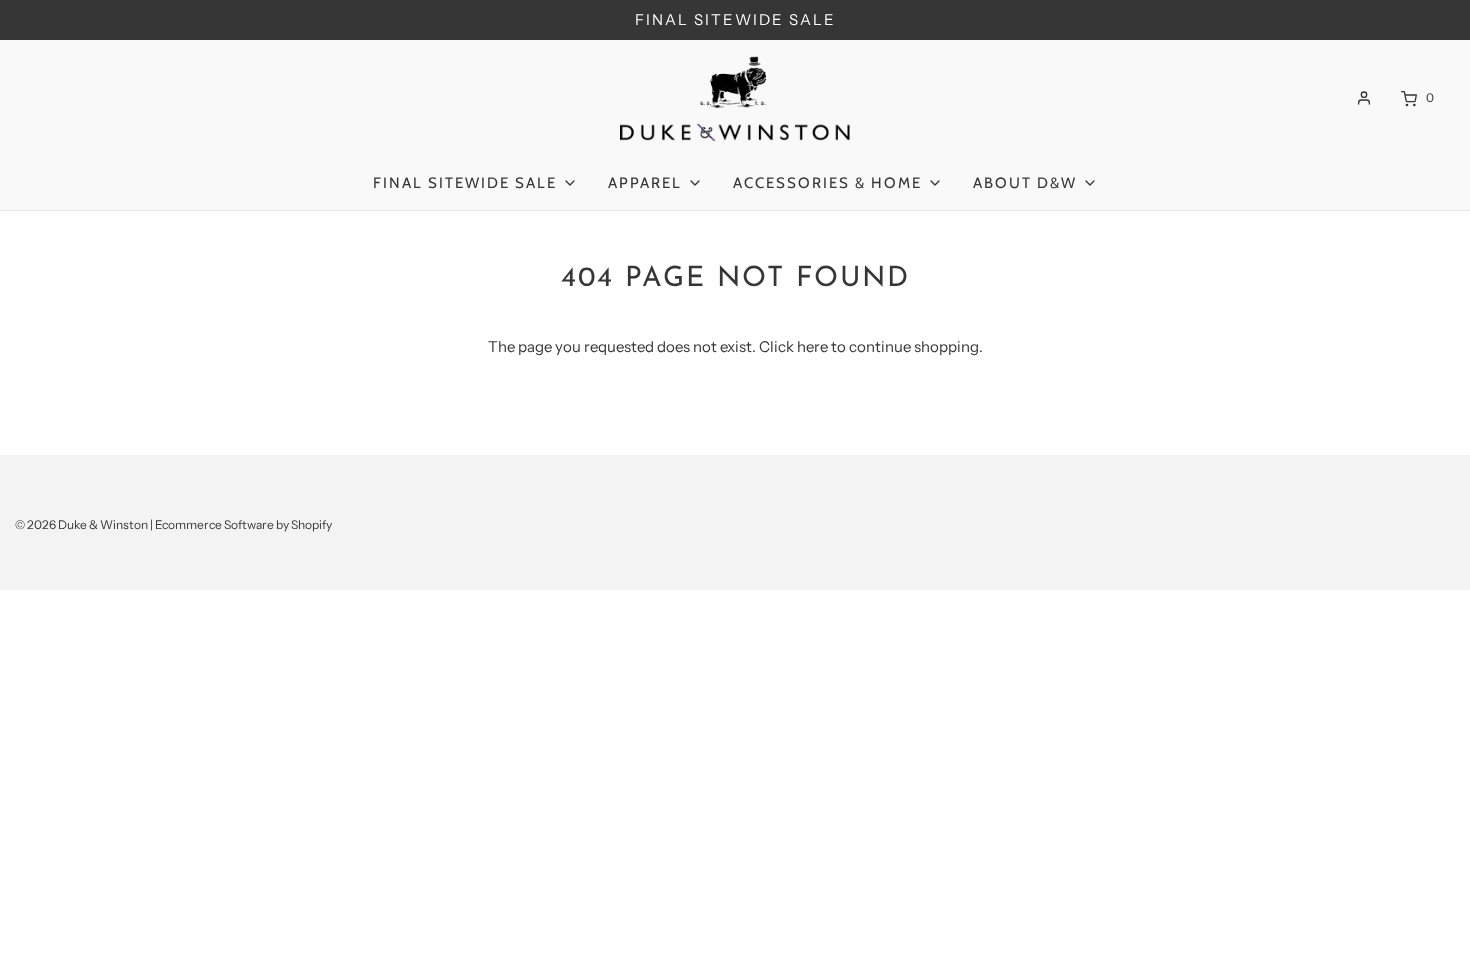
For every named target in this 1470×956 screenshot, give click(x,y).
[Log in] (1364, 98)
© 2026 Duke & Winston (81, 524)
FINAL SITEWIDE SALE (735, 19)
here (812, 346)
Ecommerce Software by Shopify (243, 524)
